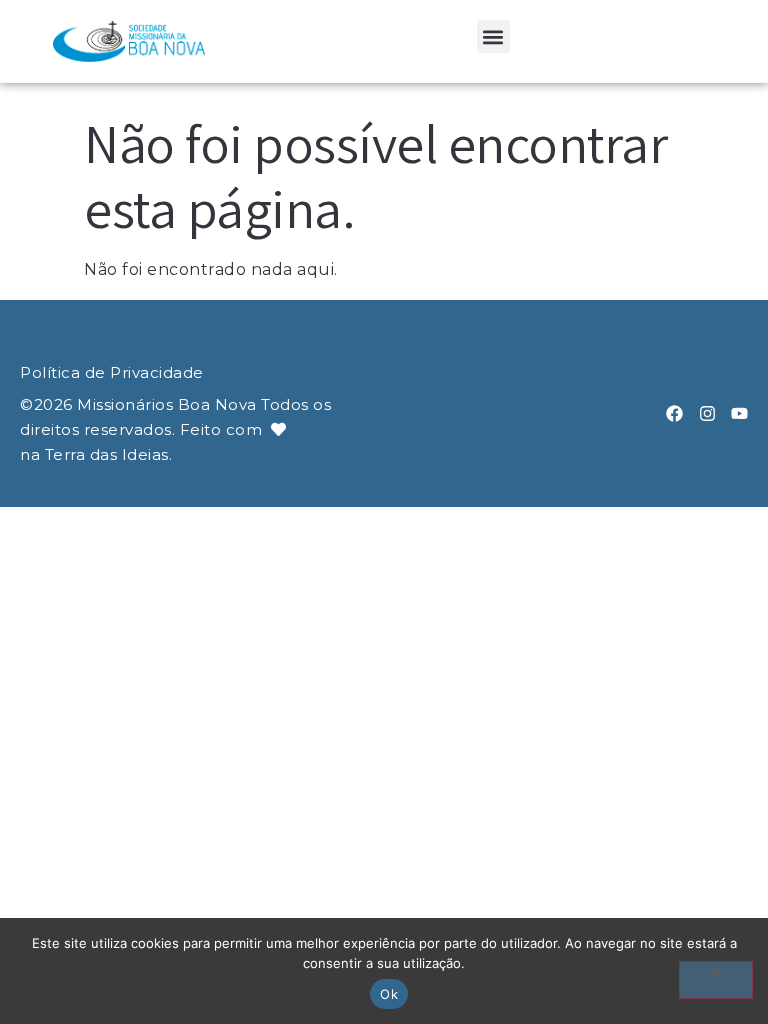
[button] (493, 36)
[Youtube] (739, 413)
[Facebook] (674, 413)
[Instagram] (707, 413)
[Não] (716, 980)
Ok (389, 994)
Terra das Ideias (107, 454)
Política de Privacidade (112, 372)
